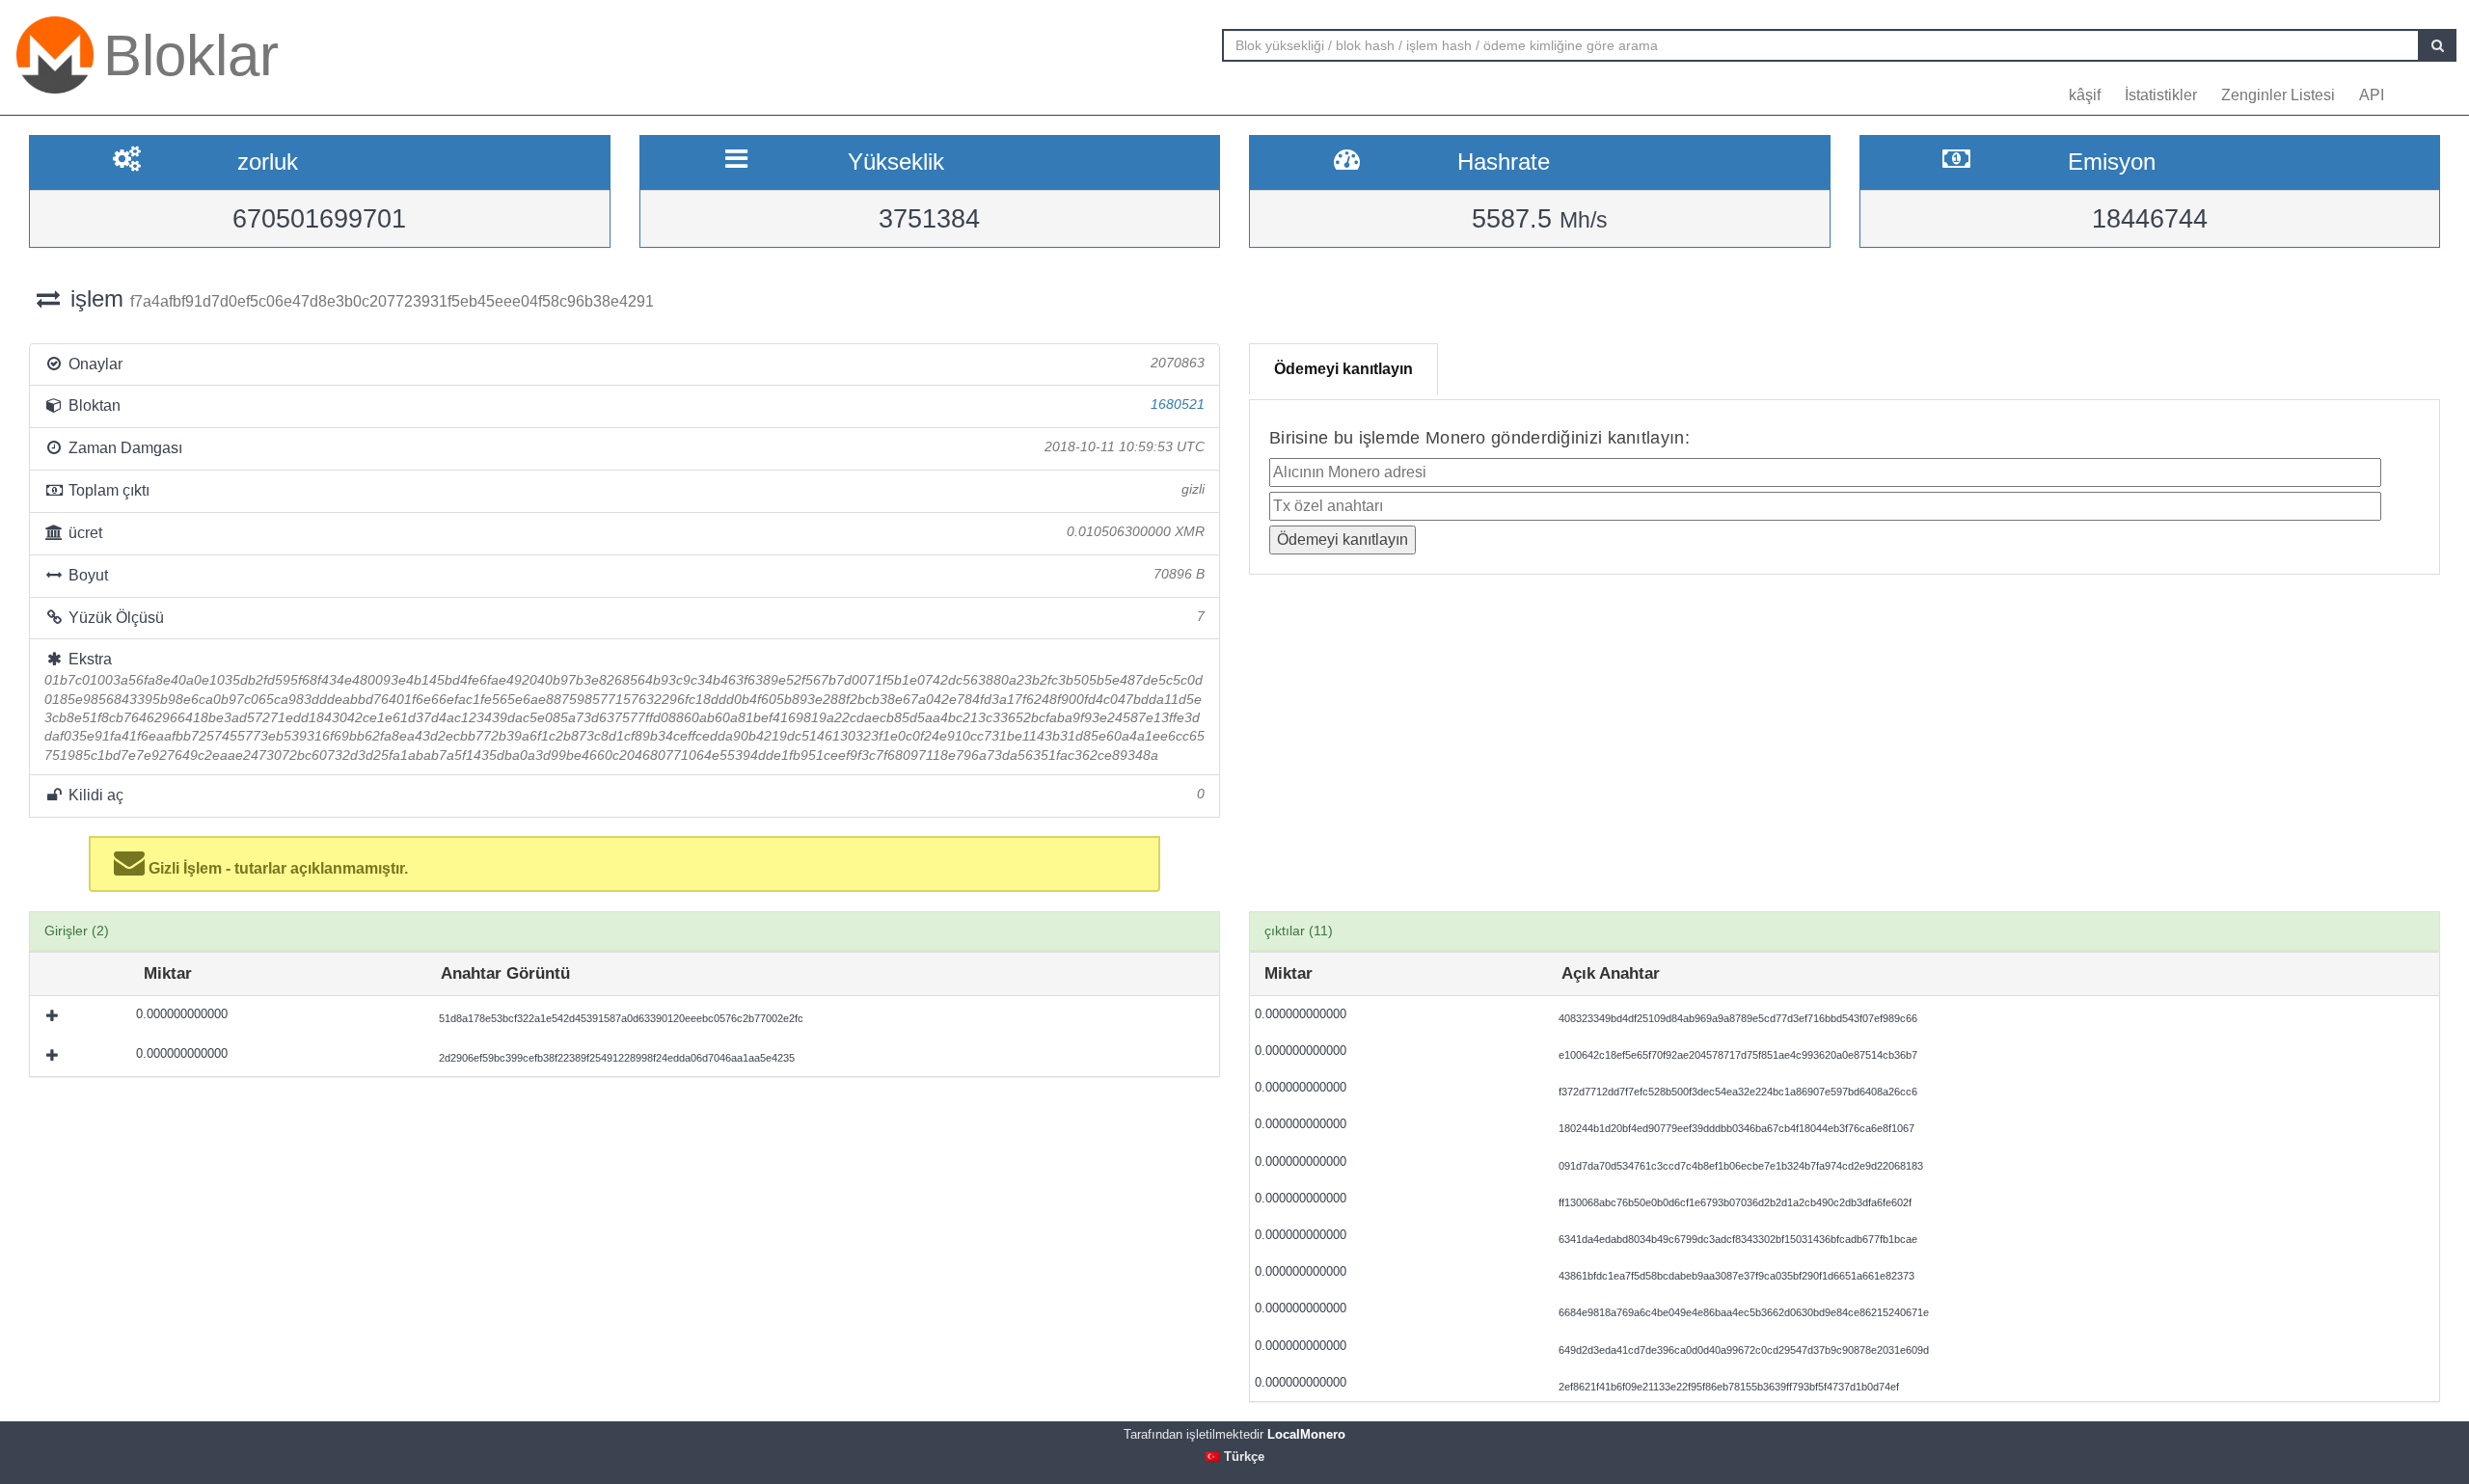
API (2372, 95)
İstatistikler (2161, 95)
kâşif (2085, 95)
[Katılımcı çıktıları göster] (54, 1015)
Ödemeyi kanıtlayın (1343, 369)
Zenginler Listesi (2278, 95)
